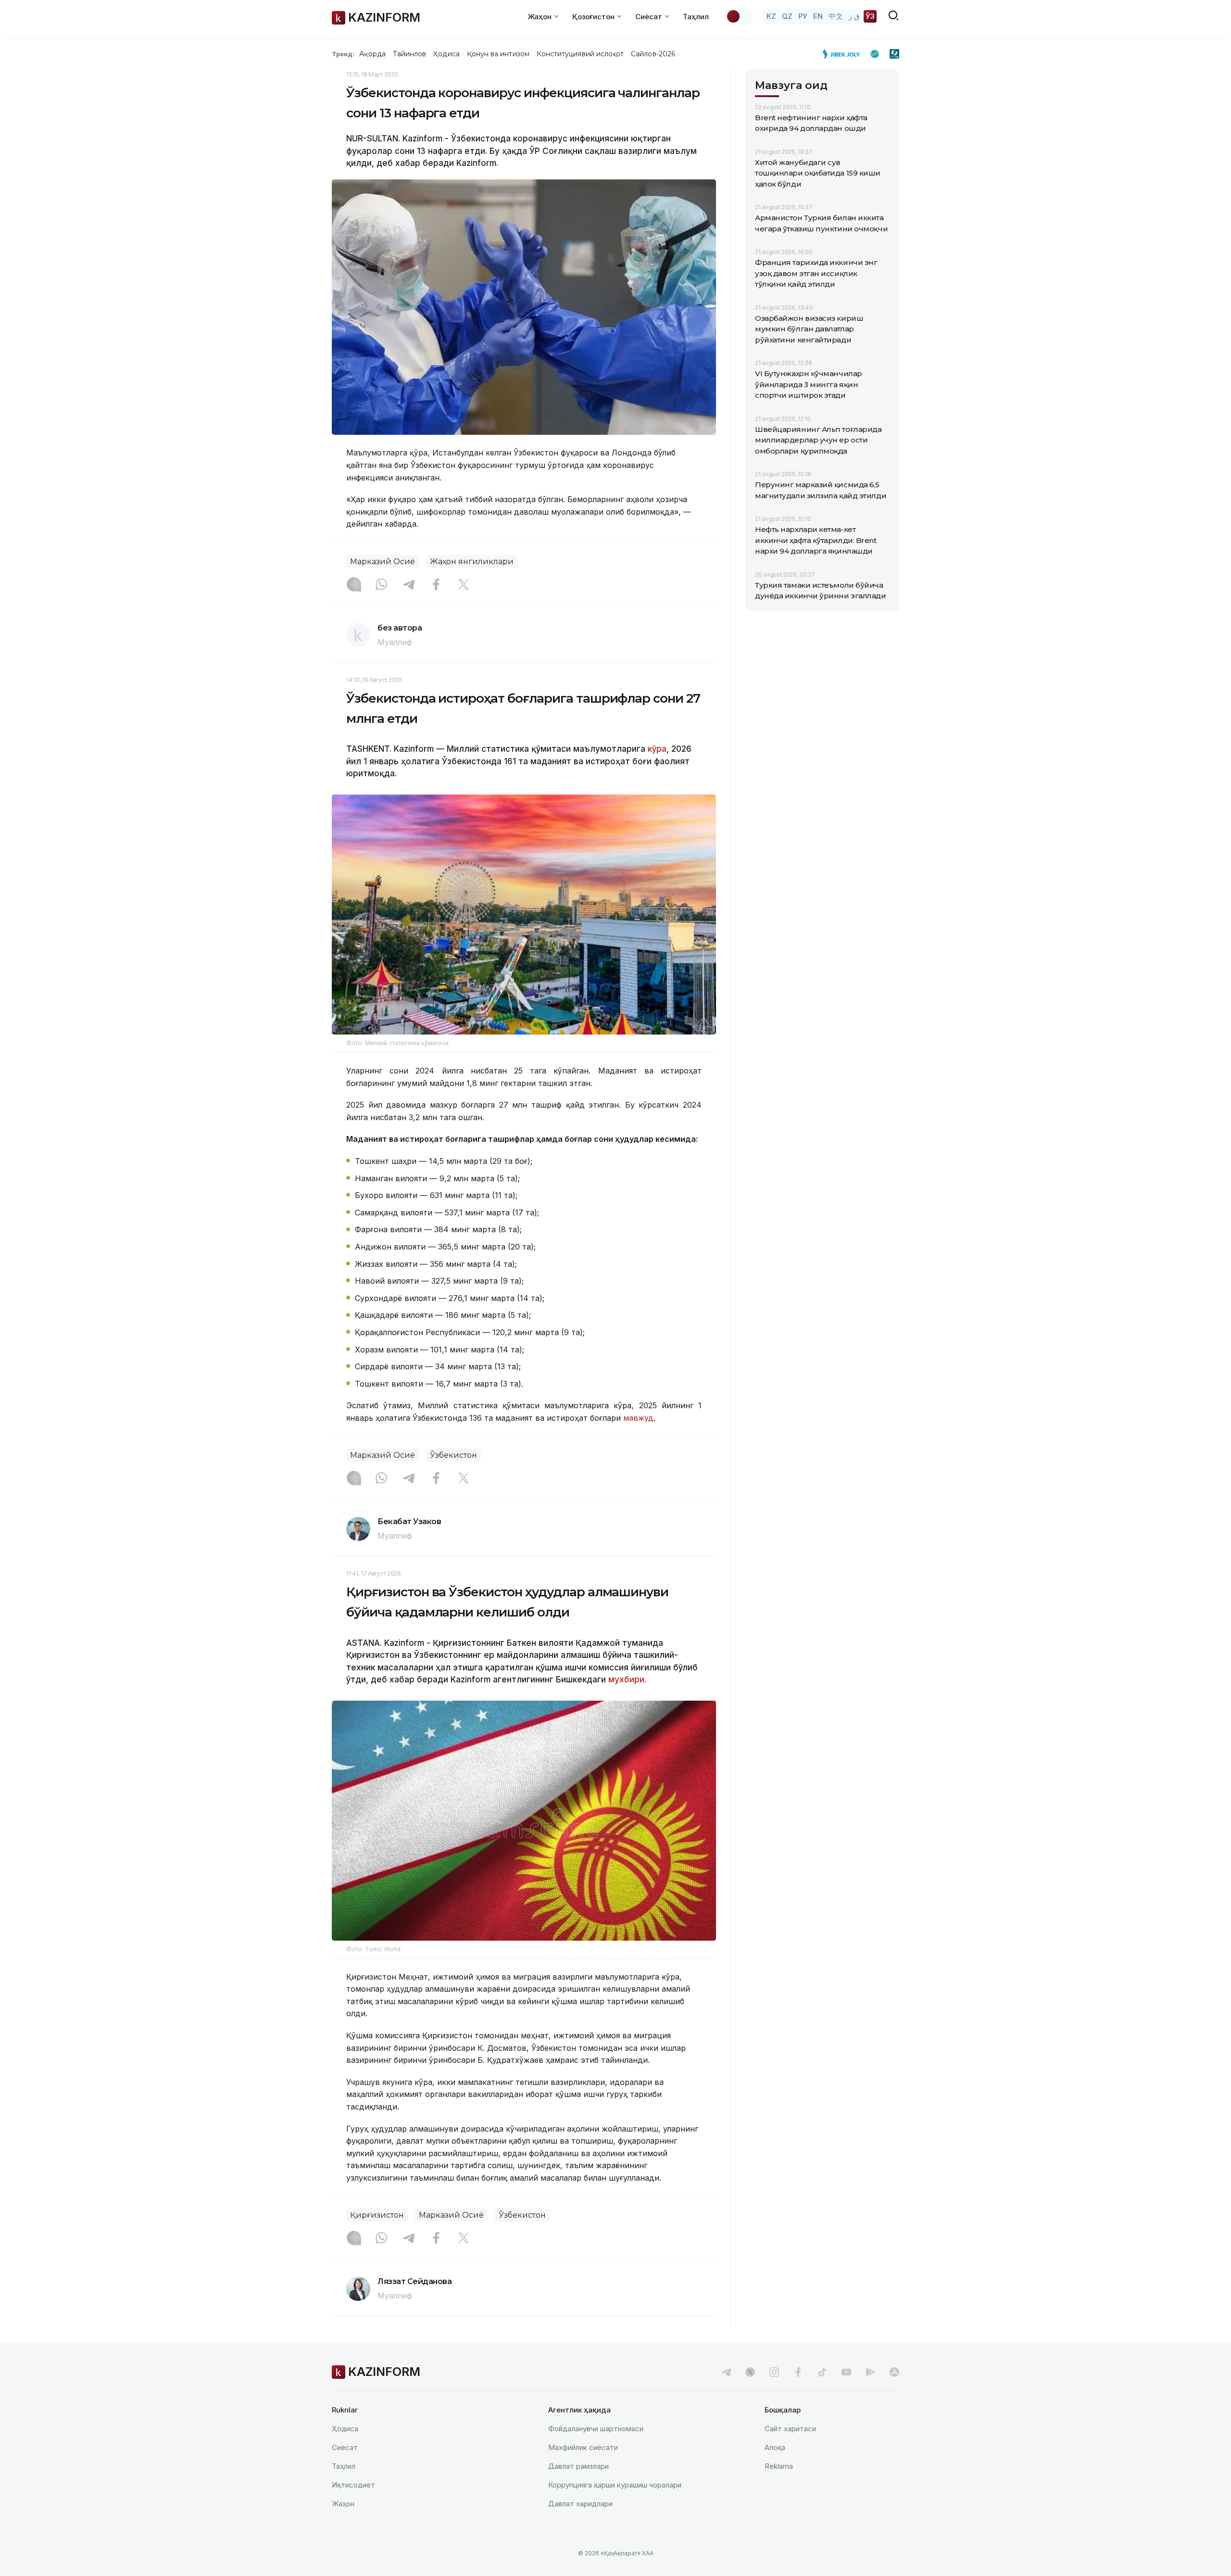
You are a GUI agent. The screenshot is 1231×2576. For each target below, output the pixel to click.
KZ (771, 16)
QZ (787, 16)
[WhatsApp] (381, 585)
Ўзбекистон (453, 1455)
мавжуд (638, 1418)
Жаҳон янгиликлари (472, 562)
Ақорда (372, 54)
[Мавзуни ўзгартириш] (740, 16)
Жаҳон (343, 2504)
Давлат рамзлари (578, 2466)
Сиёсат (345, 2447)
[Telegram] (409, 585)
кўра (657, 749)
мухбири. (627, 1679)
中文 (836, 16)
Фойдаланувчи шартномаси (596, 2429)
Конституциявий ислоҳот (580, 54)
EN (818, 16)
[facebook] (798, 2372)
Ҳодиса (446, 54)
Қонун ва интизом (498, 54)
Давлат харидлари (580, 2504)
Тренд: (343, 54)
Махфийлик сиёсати (583, 2447)
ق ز (854, 16)
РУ (803, 16)
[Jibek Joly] (844, 54)
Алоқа (775, 2447)
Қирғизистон (377, 2215)
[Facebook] (436, 585)
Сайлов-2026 (653, 54)
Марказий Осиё (383, 562)
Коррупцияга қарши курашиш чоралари (615, 2485)
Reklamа (779, 2466)
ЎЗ (870, 16)
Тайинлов (410, 54)
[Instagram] (354, 585)
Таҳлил (696, 17)
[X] (464, 585)
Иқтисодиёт (353, 2485)
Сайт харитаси (790, 2429)
